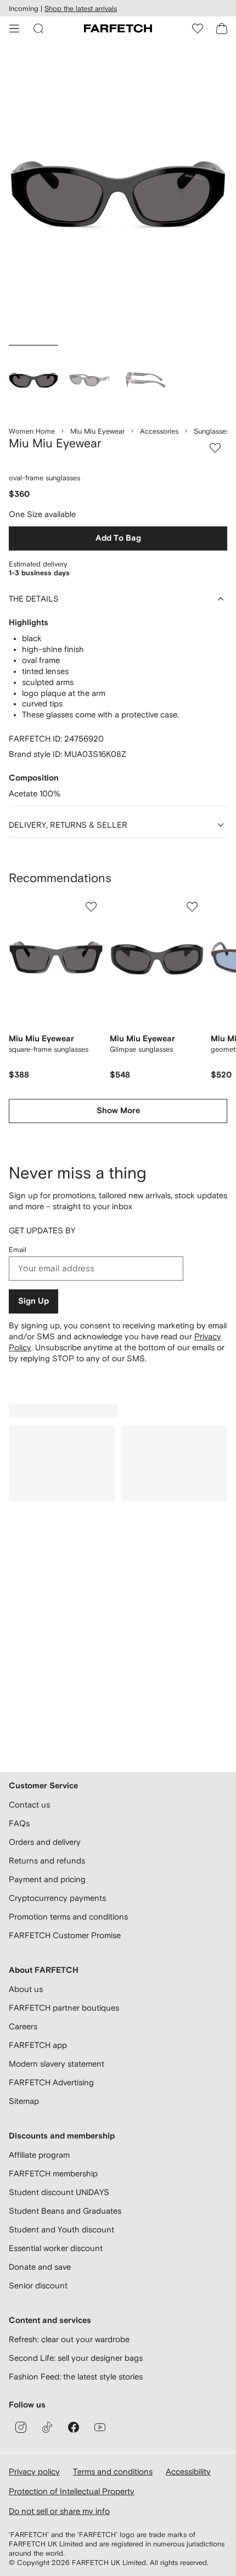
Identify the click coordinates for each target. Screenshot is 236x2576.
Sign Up (33, 1301)
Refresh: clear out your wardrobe (69, 2339)
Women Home (32, 431)
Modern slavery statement (57, 2064)
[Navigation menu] (14, 29)
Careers (23, 2026)
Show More (118, 1111)
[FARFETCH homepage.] (118, 29)
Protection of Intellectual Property (72, 2491)
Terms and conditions (113, 2471)
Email (18, 1250)
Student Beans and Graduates (65, 2211)
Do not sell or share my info (59, 2511)
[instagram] (21, 2427)
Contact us (29, 1805)
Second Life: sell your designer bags (76, 2358)
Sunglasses (212, 431)
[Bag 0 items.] (222, 29)
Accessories (159, 431)
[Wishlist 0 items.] (198, 29)
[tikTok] (47, 2427)
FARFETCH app (38, 2045)
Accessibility (188, 2471)
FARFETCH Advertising (51, 2082)
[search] (38, 29)
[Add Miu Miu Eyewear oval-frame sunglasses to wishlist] (215, 448)
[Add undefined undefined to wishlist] (91, 907)
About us (26, 1989)
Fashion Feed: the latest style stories (76, 2376)
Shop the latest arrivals (81, 9)
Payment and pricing (47, 1879)
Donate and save (40, 2267)
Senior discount (38, 2285)
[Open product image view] (118, 195)
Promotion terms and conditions (68, 1916)
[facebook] (74, 2427)
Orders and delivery (45, 1842)
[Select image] (33, 380)
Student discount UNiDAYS (59, 2192)
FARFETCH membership (53, 2173)
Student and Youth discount (61, 2229)
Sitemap (24, 2101)
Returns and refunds (47, 1861)
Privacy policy (34, 2471)
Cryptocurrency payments (57, 1898)
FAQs (19, 1823)
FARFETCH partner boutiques (64, 2008)
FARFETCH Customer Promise (65, 1935)
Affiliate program (39, 2155)
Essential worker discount (56, 2248)
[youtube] (100, 2427)
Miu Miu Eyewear (97, 431)
